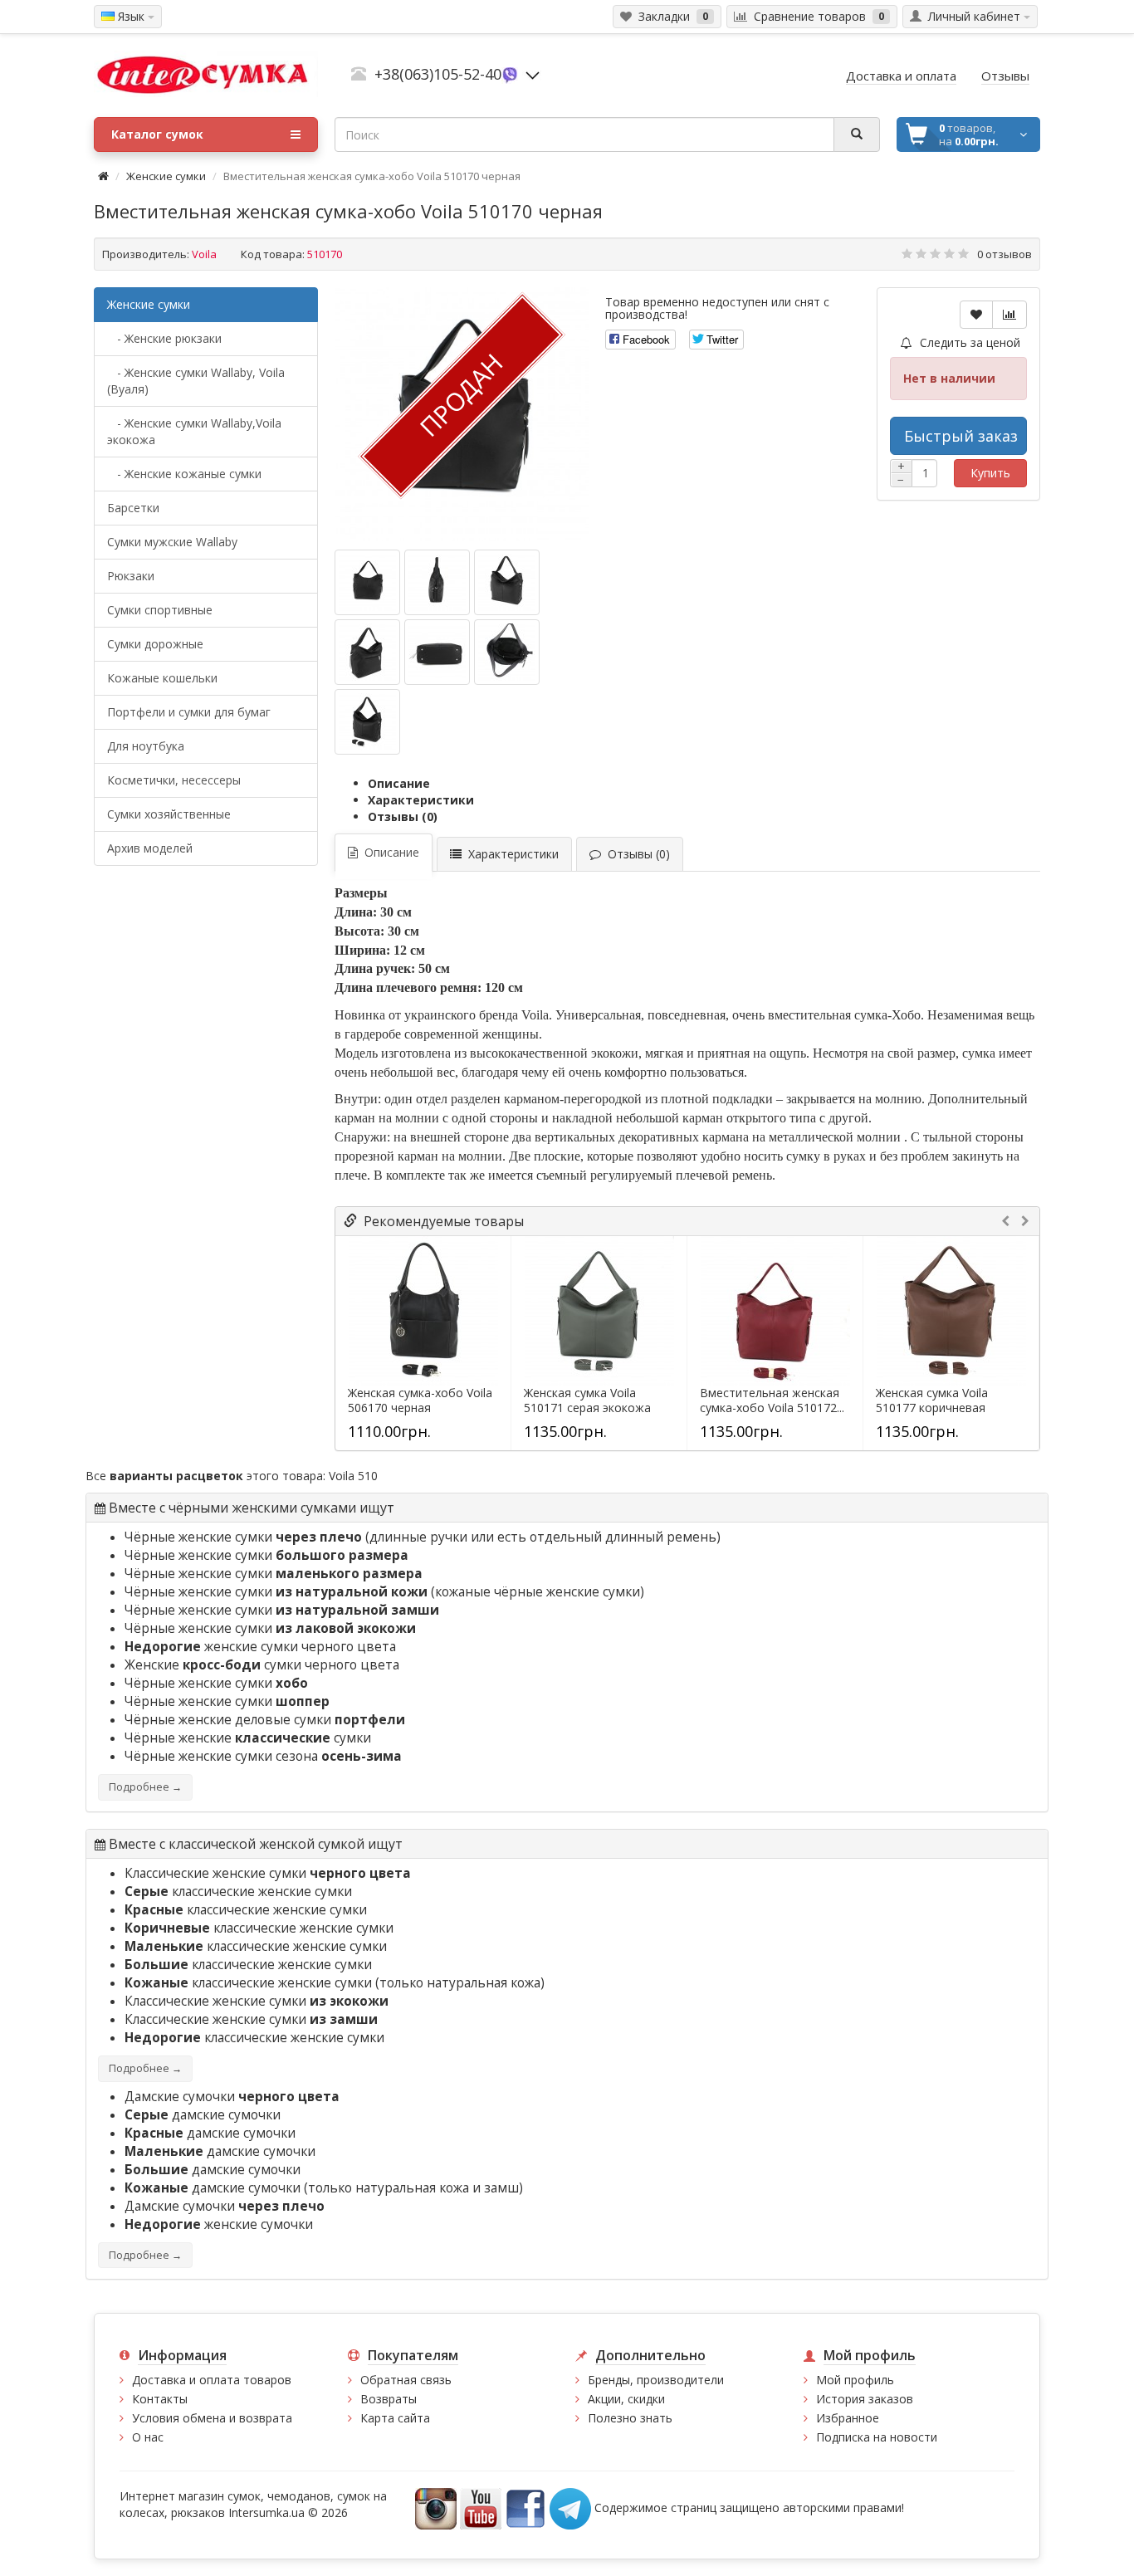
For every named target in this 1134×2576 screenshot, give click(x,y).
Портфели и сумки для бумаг (189, 712)
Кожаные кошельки (162, 678)
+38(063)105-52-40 (438, 74)
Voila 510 (353, 1476)
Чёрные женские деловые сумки (265, 1720)
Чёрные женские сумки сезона (263, 1756)
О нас (148, 2437)
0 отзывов (1004, 254)
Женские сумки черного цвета (262, 1665)
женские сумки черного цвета (260, 1647)
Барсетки (133, 508)
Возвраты (389, 2399)
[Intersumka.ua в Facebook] (525, 2508)
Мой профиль (855, 2380)
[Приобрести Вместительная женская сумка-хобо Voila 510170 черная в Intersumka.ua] (367, 582)
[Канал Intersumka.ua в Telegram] (570, 2508)
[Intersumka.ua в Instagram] (436, 2508)
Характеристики (421, 800)
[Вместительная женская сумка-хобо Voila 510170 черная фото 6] (367, 722)
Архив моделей (150, 848)
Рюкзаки (131, 576)
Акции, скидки (626, 2399)
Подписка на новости (877, 2437)
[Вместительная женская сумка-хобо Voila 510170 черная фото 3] (367, 652)
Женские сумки (166, 176)
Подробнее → (145, 1787)
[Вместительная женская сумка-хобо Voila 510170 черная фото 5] (507, 652)
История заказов (865, 2399)
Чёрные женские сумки (243, 1537)
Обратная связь (406, 2380)
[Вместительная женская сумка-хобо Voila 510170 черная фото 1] (437, 582)
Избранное (848, 2418)
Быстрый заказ (961, 436)
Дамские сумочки (232, 2097)
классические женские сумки (238, 1892)
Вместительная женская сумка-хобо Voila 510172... (772, 1400)
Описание (399, 783)
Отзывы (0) (403, 816)
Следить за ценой (968, 342)
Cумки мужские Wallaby (172, 542)
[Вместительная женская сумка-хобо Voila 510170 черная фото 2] (507, 582)
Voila (204, 254)
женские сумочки (219, 2224)
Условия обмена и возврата (212, 2418)
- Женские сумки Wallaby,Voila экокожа (194, 431)
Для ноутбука (146, 746)
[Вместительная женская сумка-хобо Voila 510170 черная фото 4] (437, 652)
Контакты (160, 2399)
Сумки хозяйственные (169, 814)
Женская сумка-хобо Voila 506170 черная (420, 1400)
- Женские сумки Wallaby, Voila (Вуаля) (196, 381)
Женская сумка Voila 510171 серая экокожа (587, 1400)
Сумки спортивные (160, 610)
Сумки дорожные (155, 644)
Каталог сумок (157, 134)
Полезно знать (630, 2418)
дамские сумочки (203, 2115)
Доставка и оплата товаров (212, 2380)
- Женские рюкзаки (164, 338)
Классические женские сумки (268, 1873)
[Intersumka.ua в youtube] (481, 2508)
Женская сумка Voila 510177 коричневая (932, 1400)
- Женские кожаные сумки (184, 474)
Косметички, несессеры (174, 780)
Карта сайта (395, 2418)
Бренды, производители (656, 2380)
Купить (990, 473)
